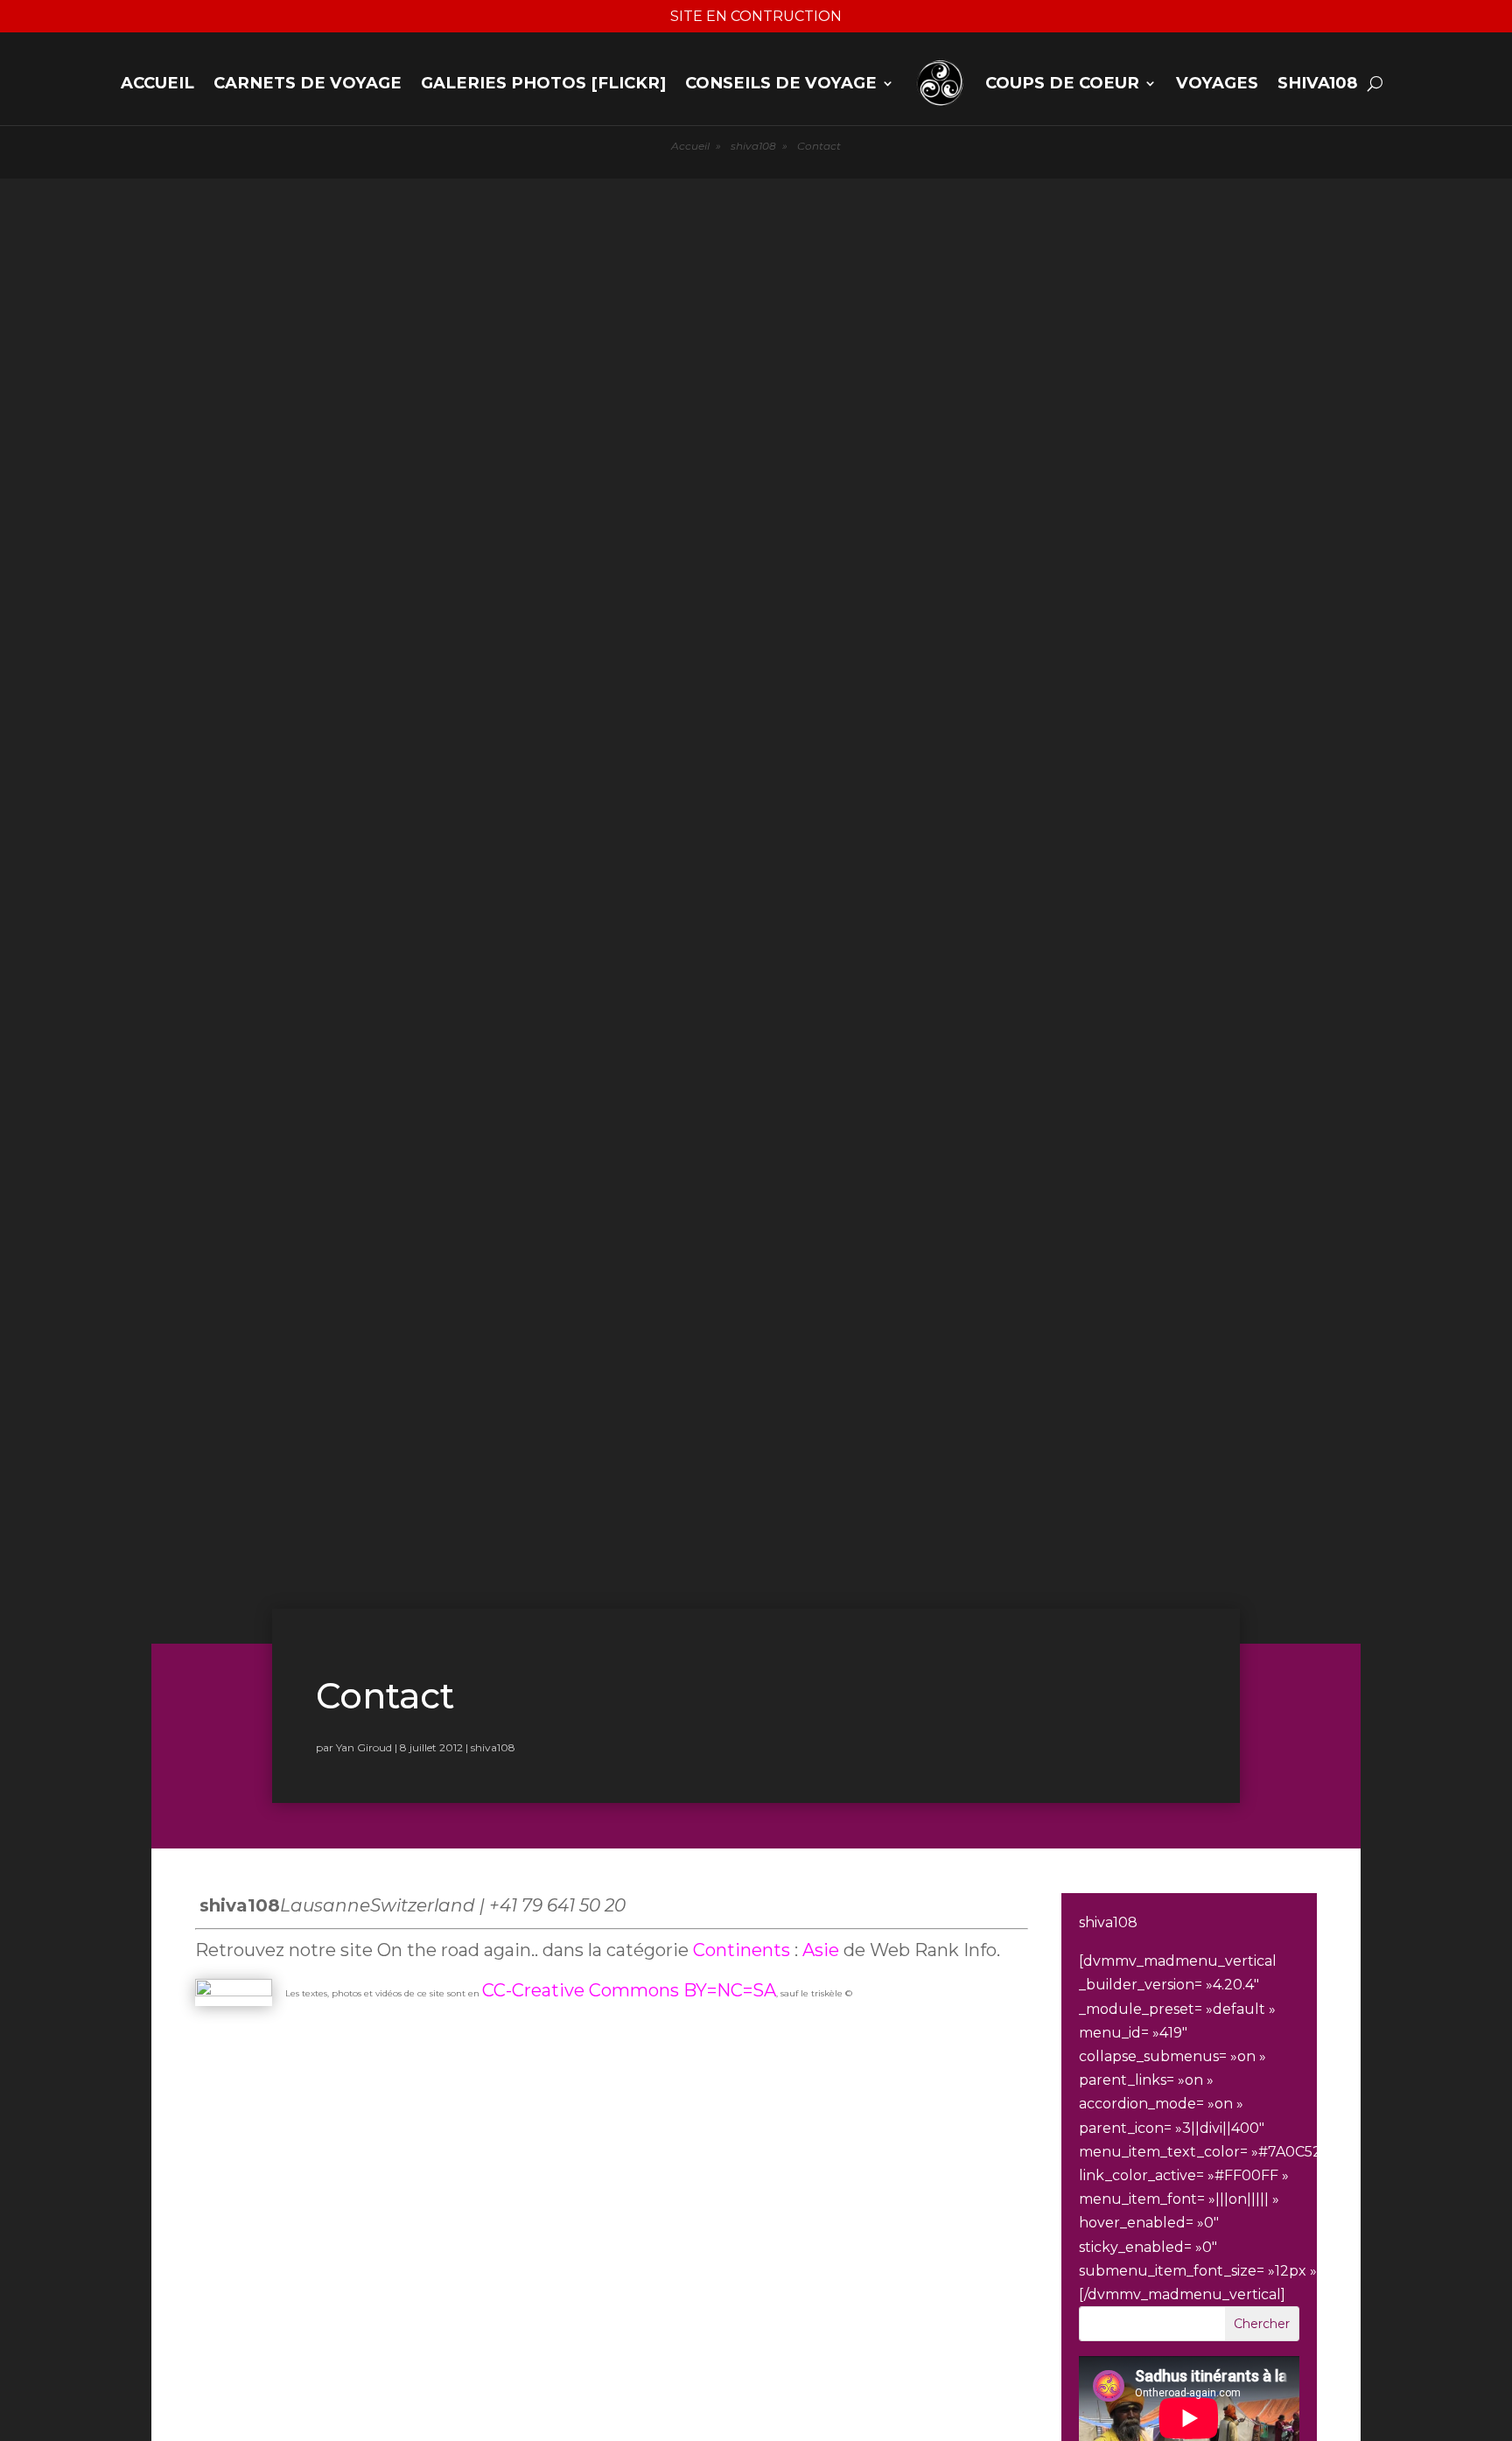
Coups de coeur (1062, 83)
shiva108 (1318, 83)
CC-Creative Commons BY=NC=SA (629, 1990)
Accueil (157, 83)
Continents (742, 1950)
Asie (823, 1950)
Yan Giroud (364, 1747)
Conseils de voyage (781, 83)
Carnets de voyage (308, 83)
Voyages (1217, 83)
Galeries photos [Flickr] (543, 83)
